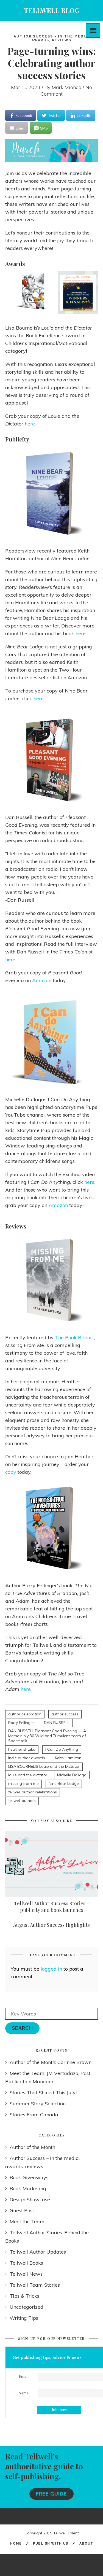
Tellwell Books (26, 2263)
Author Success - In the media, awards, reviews (52, 38)
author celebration (25, 1714)
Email (24, 2376)
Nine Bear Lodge (64, 1783)
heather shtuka (22, 1749)
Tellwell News (26, 2274)
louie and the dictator (28, 1775)
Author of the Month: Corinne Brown (51, 2062)
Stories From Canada (34, 2115)
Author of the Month (32, 2147)
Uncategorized (27, 2307)
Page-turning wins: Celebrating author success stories (52, 63)
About (86, 2543)
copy (11, 1472)
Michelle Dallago (72, 1775)
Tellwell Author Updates (38, 2252)
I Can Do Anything (62, 1749)
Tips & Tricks (24, 2296)
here (30, 424)
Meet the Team (27, 2221)
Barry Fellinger (21, 1723)
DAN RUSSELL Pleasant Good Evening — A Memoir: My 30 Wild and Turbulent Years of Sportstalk (47, 1736)
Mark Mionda (66, 87)
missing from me (23, 1783)
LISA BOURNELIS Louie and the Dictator (44, 1766)
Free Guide (51, 2494)
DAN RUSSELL (57, 1723)
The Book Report (74, 1337)
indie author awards (27, 1758)
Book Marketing (28, 2188)
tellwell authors (22, 1801)
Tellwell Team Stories (35, 2285)
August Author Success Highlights (51, 1925)
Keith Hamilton (68, 1758)
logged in (51, 1969)
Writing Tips (24, 2318)
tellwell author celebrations (33, 1792)
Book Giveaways (29, 2177)
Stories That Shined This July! (43, 2093)
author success (65, 1714)
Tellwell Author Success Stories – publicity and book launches (52, 1907)
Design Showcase (30, 2199)
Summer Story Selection (38, 2104)
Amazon (42, 980)
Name (23, 2393)
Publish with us (51, 2543)
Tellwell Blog (52, 10)
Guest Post (22, 2210)
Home (16, 2543)
